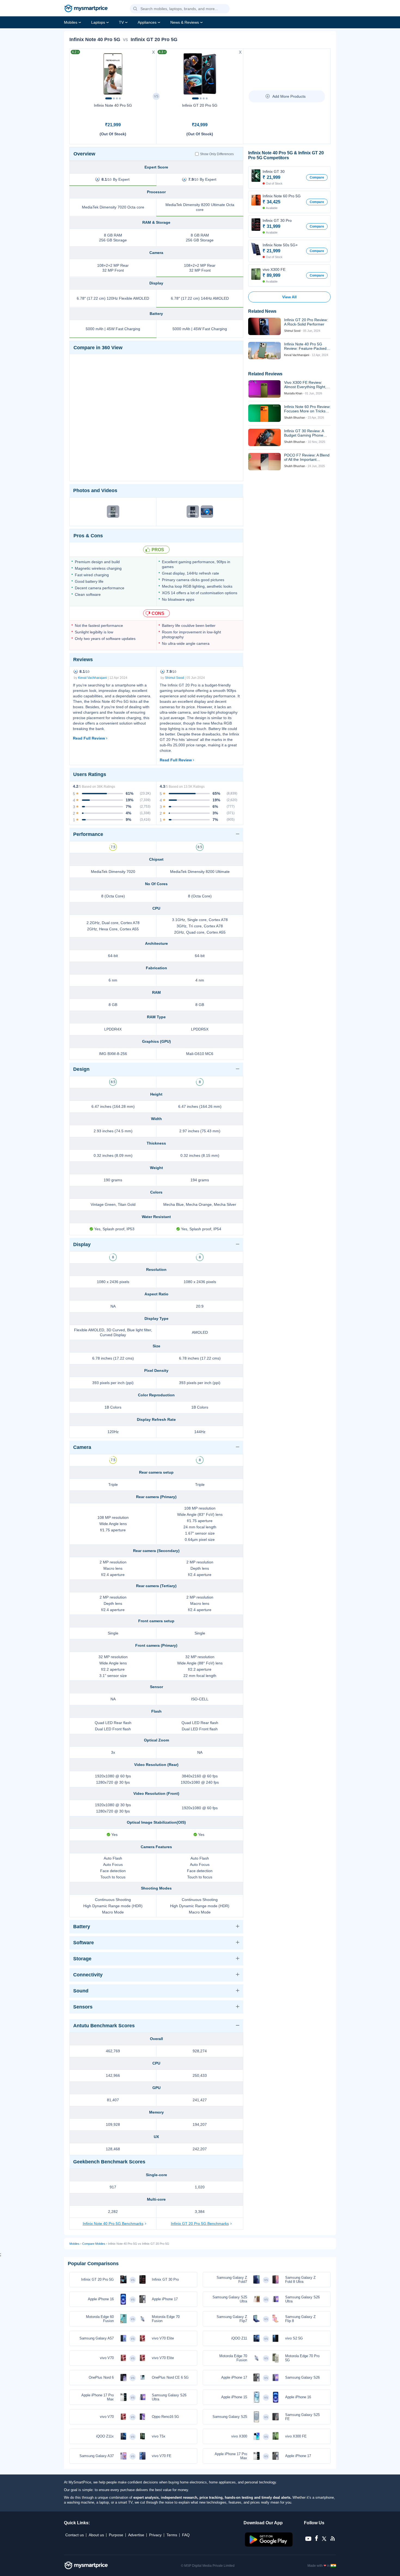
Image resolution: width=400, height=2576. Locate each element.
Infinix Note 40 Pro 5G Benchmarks (113, 2224)
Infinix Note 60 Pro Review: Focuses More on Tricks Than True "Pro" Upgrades (307, 409)
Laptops (98, 22)
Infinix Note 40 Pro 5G (113, 105)
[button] (135, 9)
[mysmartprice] (86, 9)
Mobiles (71, 22)
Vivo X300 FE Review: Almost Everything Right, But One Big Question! (305, 385)
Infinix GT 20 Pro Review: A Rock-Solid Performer (306, 322)
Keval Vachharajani (93, 678)
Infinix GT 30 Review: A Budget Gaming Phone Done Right (304, 433)
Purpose (116, 2535)
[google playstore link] (269, 2545)
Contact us (75, 2535)
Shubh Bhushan (295, 418)
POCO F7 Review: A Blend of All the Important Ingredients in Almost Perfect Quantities (307, 457)
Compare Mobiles (94, 2244)
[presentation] (76, 72)
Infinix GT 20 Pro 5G (200, 105)
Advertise (136, 2535)
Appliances (147, 22)
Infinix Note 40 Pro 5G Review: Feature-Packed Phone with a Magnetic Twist (305, 346)
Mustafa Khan (293, 393)
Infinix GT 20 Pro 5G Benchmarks (200, 2224)
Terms (172, 2535)
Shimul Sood (174, 678)
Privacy (155, 2535)
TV (121, 22)
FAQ (186, 2535)
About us (96, 2535)
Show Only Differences (217, 154)
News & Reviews (185, 22)
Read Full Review (89, 738)
